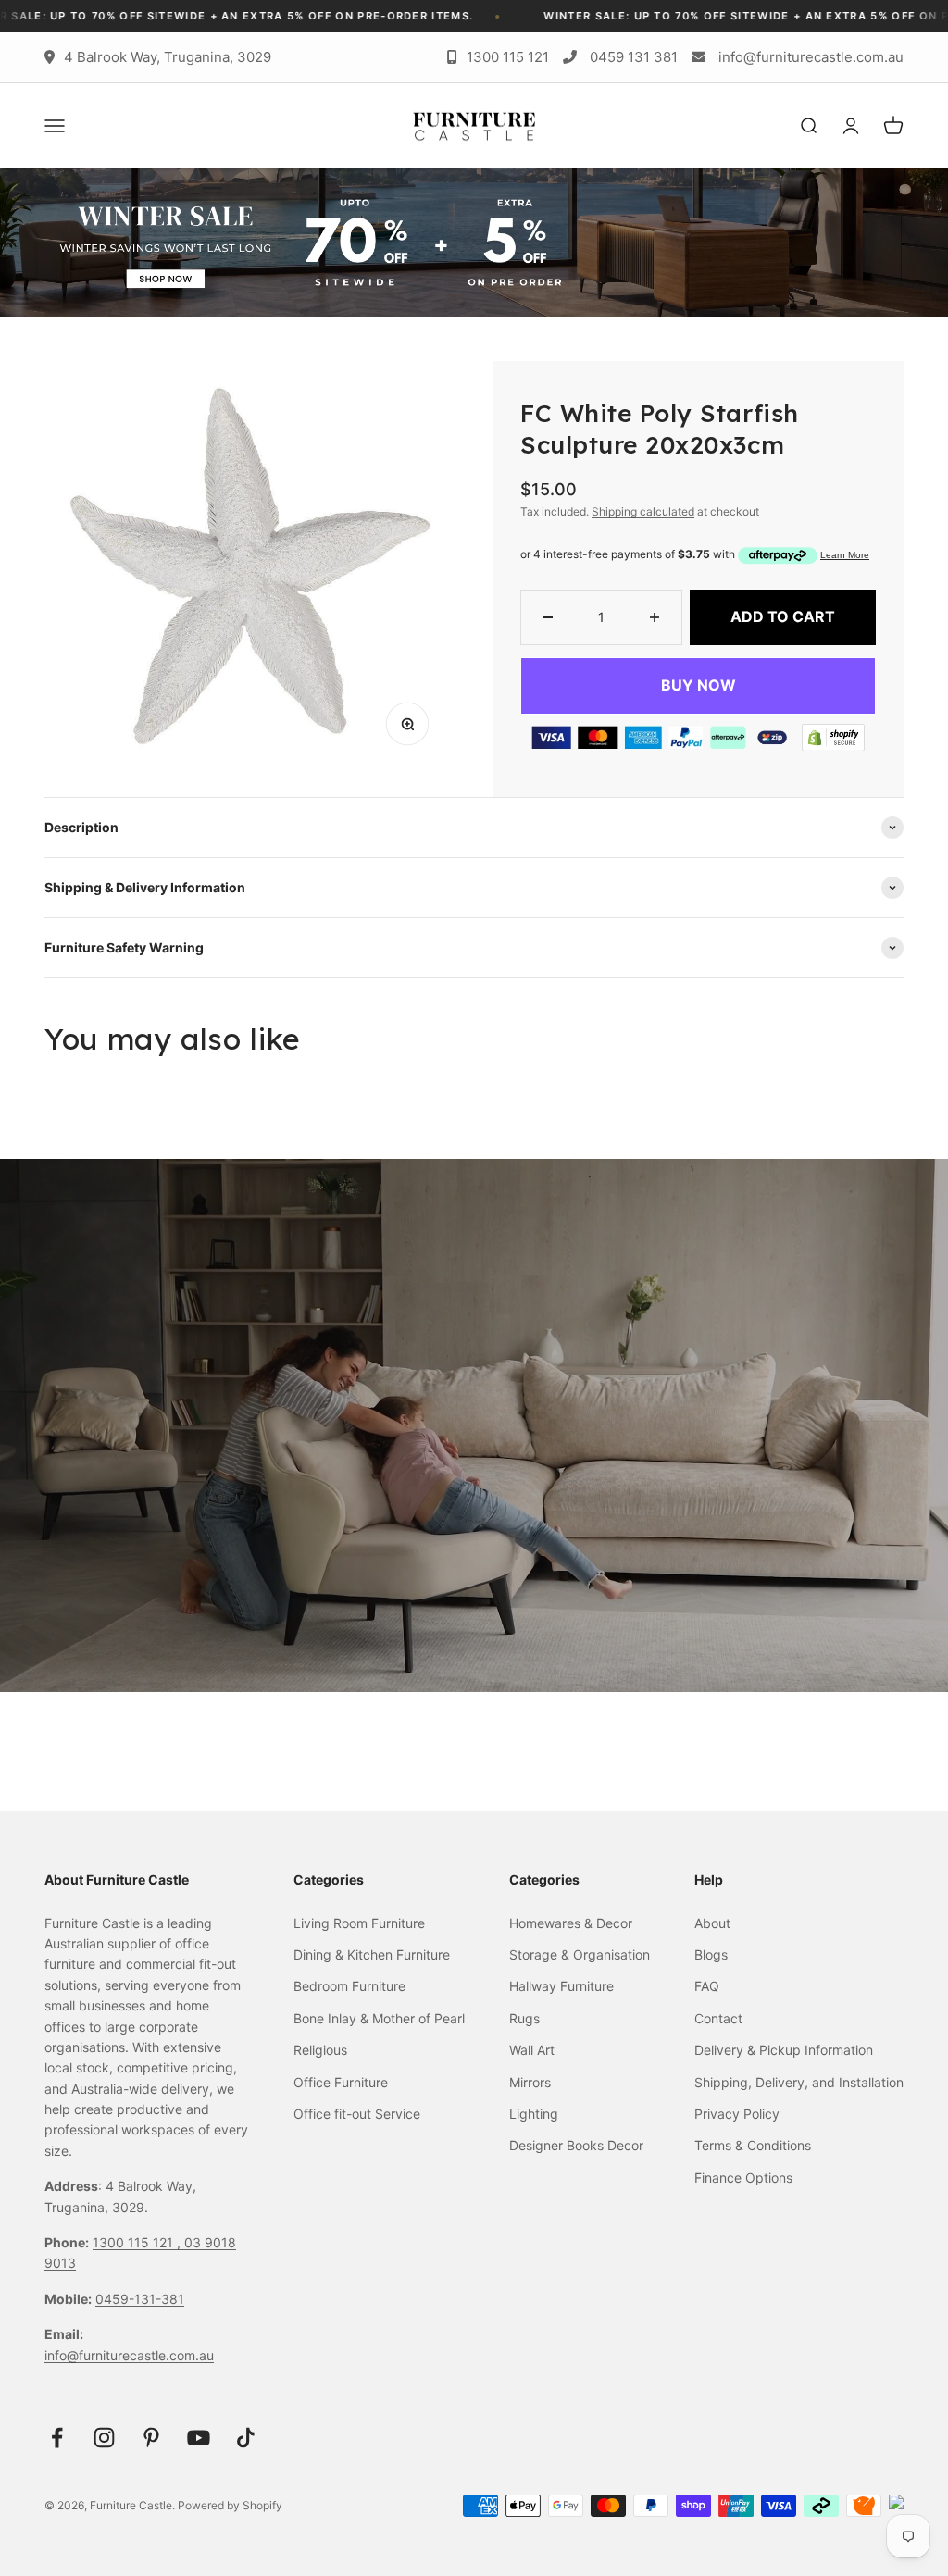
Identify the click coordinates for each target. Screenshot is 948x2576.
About (712, 1923)
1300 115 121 (508, 57)
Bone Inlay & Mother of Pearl (379, 2018)
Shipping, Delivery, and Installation (799, 2082)
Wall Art (532, 2050)
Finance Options (743, 2178)
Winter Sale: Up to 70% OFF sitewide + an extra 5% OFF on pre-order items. (593, 16)
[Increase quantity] (655, 617)
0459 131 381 (634, 57)
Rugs (524, 2018)
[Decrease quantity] (548, 617)
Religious (320, 2050)
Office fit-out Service (357, 2114)
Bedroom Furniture (349, 1986)
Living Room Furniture (359, 1923)
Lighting (534, 2114)
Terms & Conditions (753, 2145)
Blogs (711, 1954)
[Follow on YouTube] (199, 2438)
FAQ (707, 1986)
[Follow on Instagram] (104, 2438)
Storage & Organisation (580, 1954)
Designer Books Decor (576, 2145)
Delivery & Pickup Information (784, 2050)
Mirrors (530, 2082)
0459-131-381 (140, 2299)
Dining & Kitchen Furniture (372, 1954)
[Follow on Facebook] (57, 2438)
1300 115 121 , (138, 2242)
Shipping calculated (643, 511)
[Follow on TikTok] (246, 2438)
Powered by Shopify (230, 2505)
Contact (718, 2018)
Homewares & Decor (571, 1923)
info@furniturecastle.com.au (811, 57)
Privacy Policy (737, 2114)
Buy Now (699, 685)
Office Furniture (341, 2082)
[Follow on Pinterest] (151, 2438)
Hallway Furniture (561, 1986)
